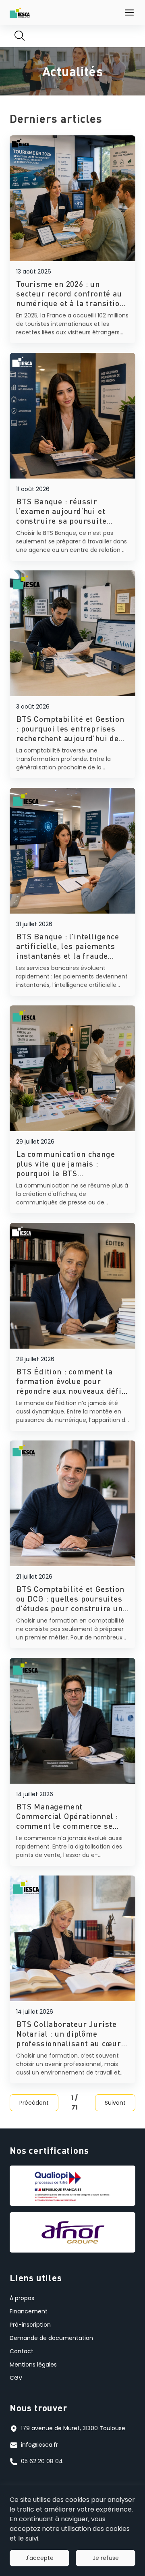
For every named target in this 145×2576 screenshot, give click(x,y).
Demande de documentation (51, 2338)
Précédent (34, 2103)
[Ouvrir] (129, 12)
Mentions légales (33, 2365)
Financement (29, 2311)
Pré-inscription (30, 2325)
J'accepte (39, 2558)
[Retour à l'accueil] (20, 12)
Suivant (115, 2103)
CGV (16, 2378)
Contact (22, 2351)
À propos (22, 2298)
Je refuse (106, 2558)
